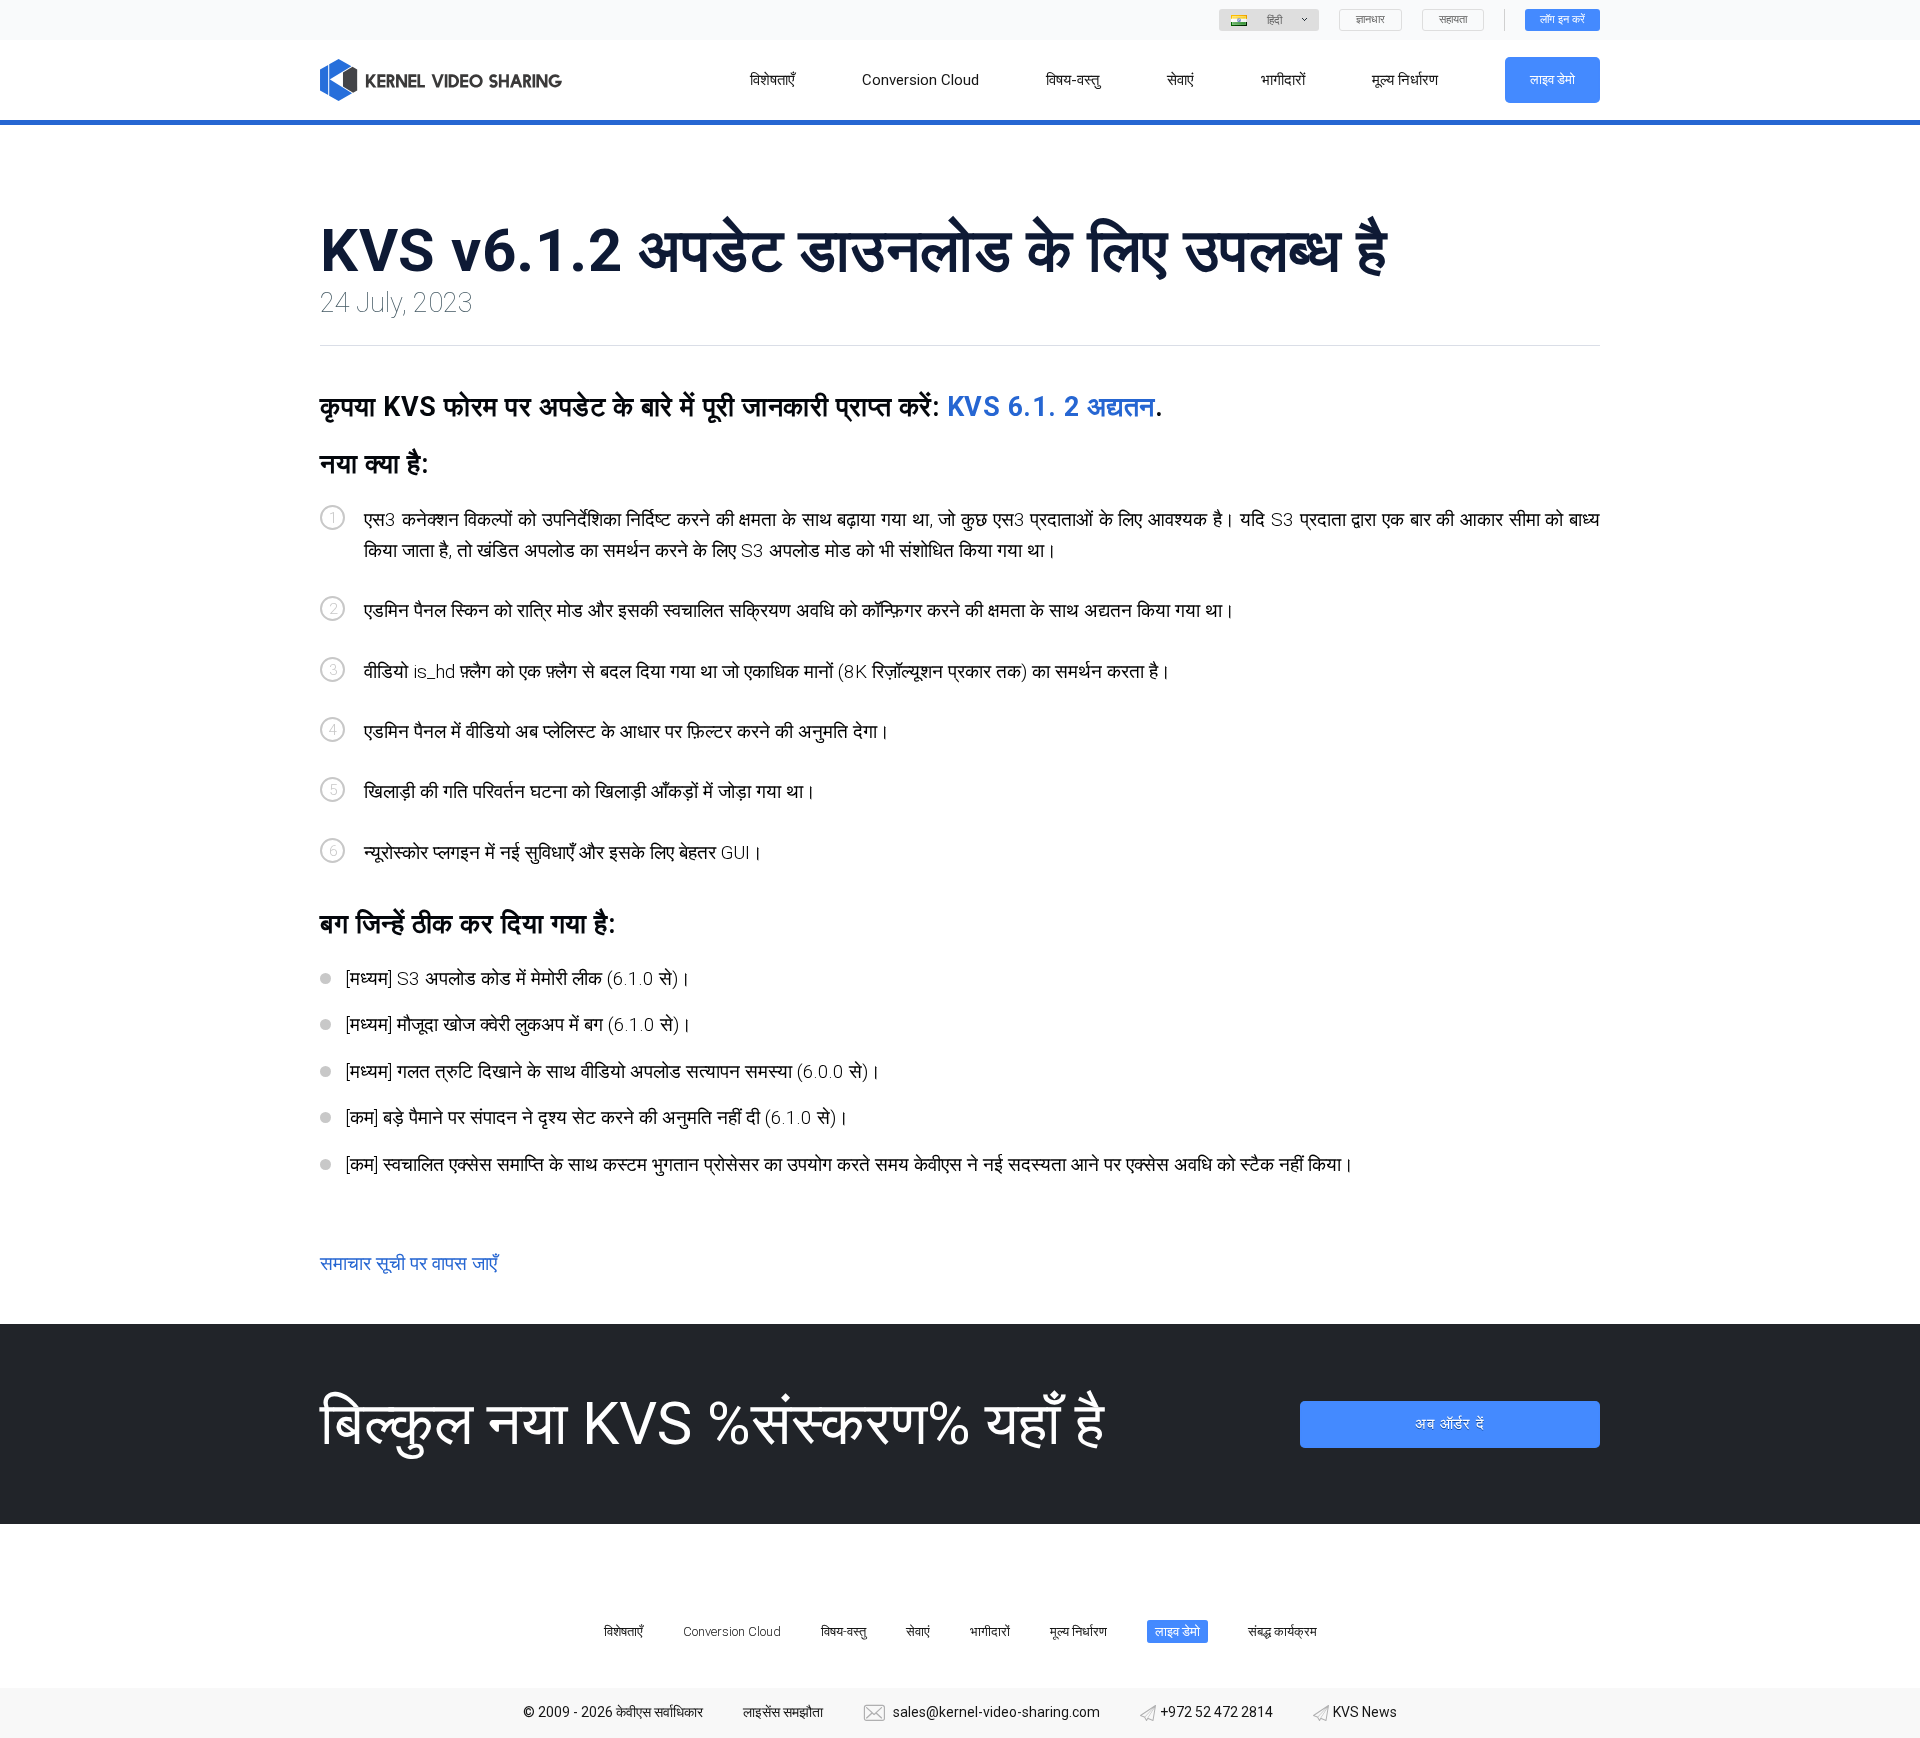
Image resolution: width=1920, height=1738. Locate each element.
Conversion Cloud (732, 1631)
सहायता (1453, 19)
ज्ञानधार (1370, 19)
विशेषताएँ (623, 1631)
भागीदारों (990, 1631)
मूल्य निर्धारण (1078, 1631)
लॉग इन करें (1562, 19)
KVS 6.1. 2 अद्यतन (1051, 407)
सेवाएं (918, 1631)
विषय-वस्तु (843, 1631)
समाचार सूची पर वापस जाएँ (408, 1263)
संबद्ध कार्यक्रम (1282, 1631)
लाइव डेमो (1552, 79)
